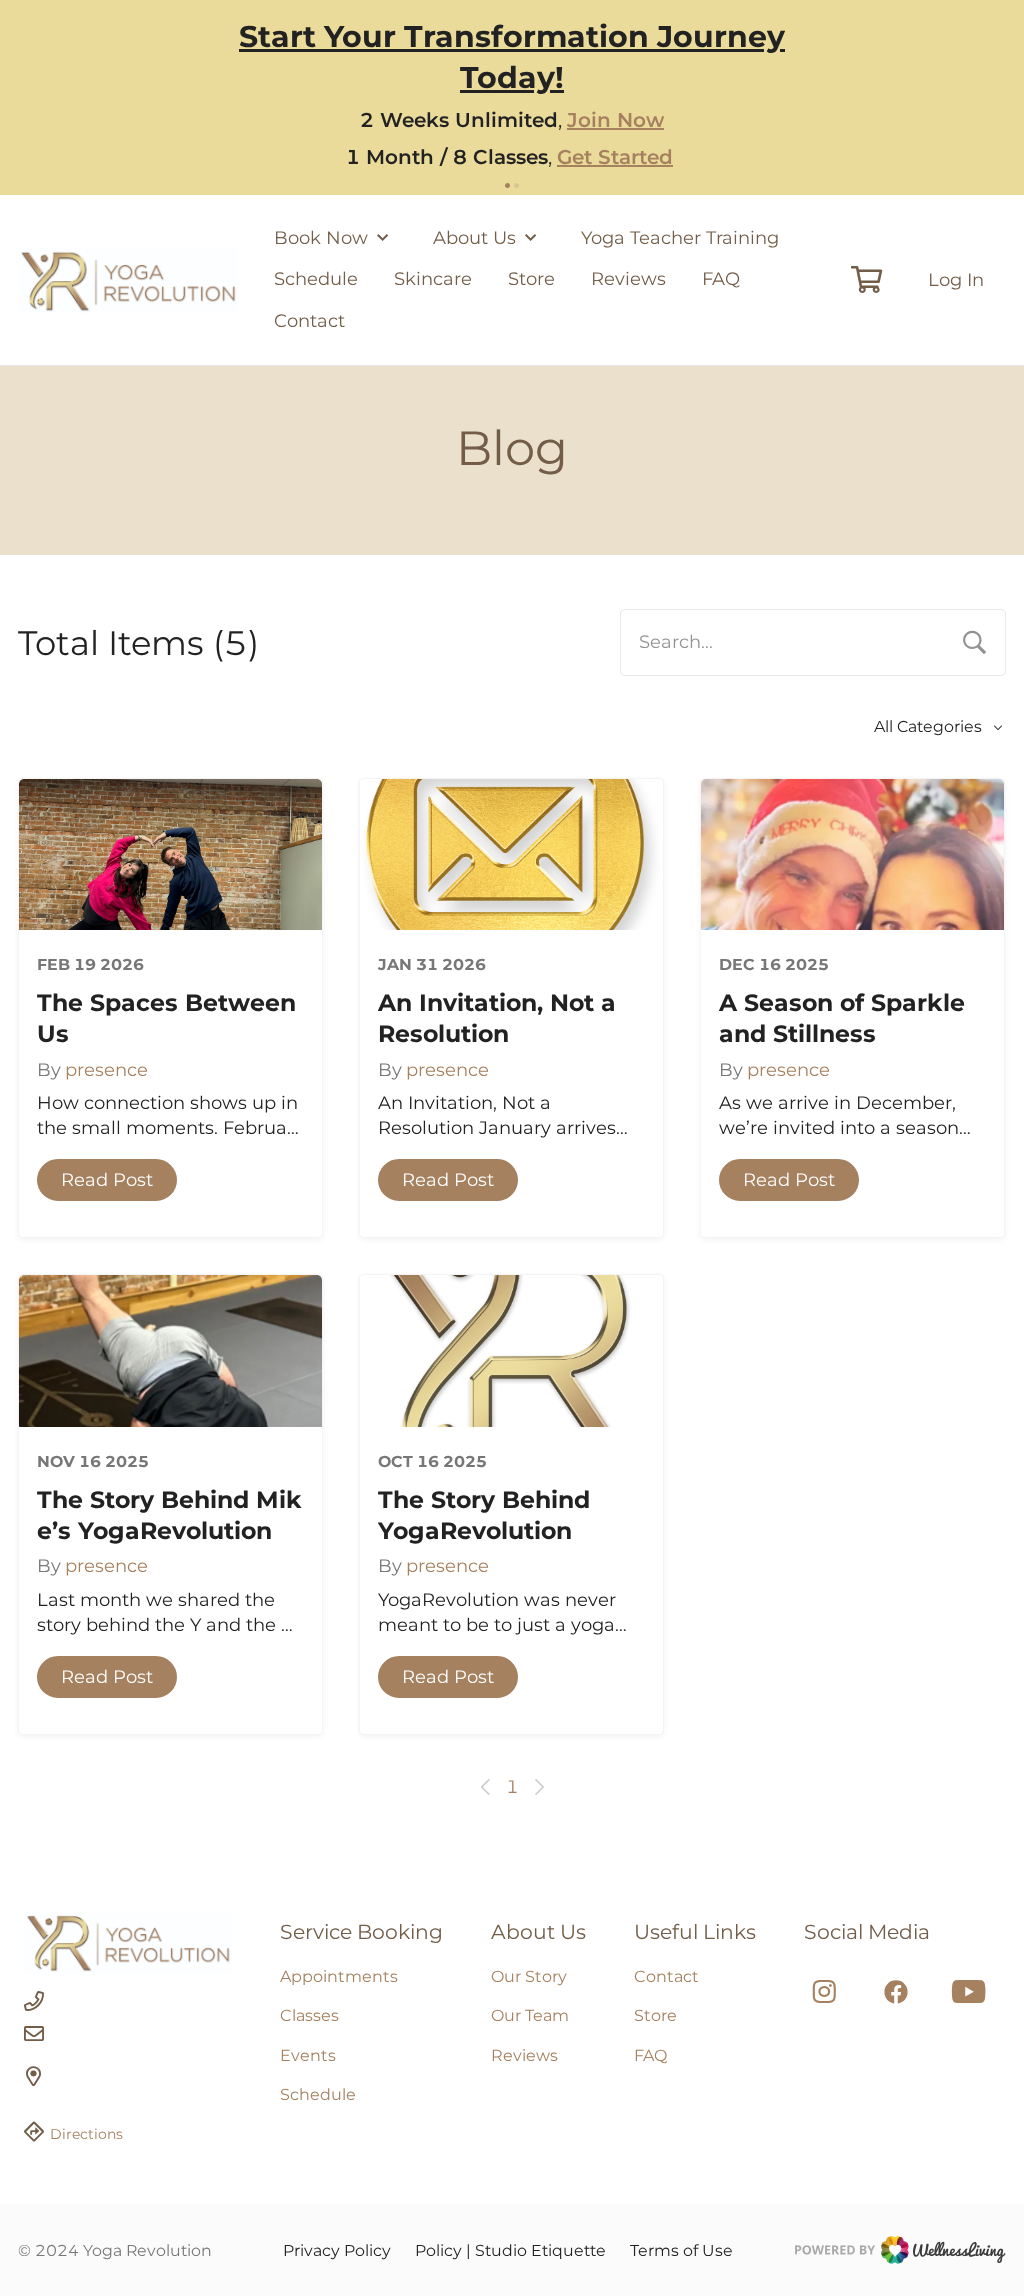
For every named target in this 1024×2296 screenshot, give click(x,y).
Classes (309, 2015)
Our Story (529, 1976)
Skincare (433, 279)
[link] (128, 1942)
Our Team (530, 2015)
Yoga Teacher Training (680, 238)
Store (531, 279)
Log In (956, 280)
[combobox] (813, 642)
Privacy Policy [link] (337, 2250)
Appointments (339, 1976)
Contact (309, 321)
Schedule (316, 279)
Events (308, 2055)
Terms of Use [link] (681, 2250)
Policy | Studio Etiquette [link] (510, 2250)
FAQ (721, 279)
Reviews (628, 279)
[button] (107, 1180)
